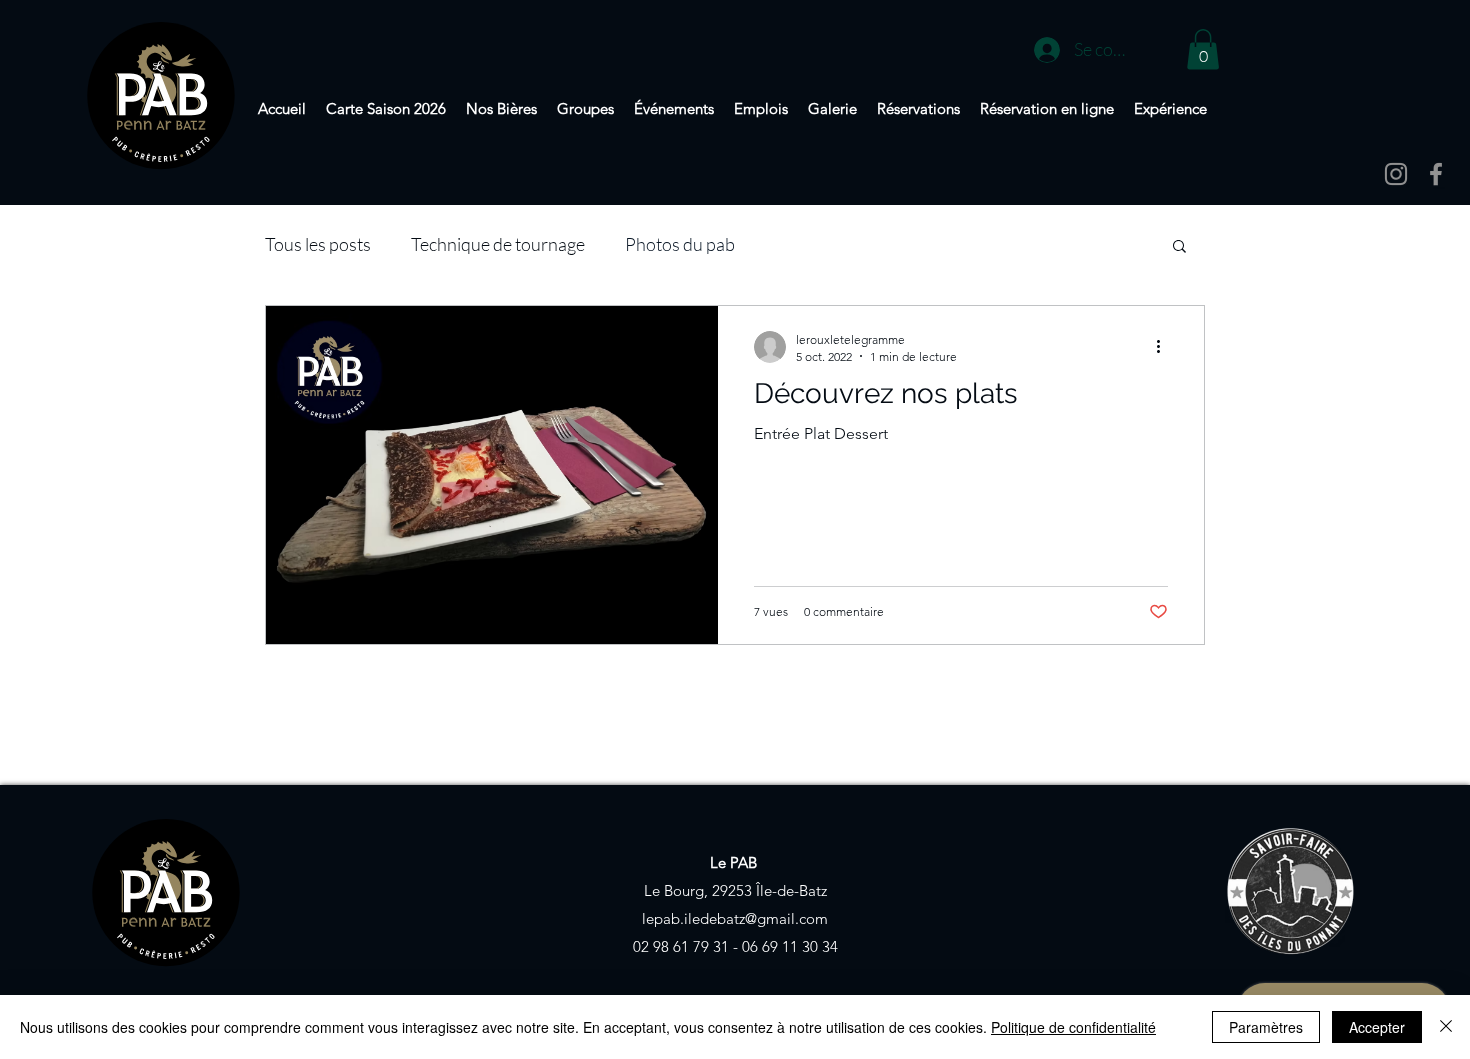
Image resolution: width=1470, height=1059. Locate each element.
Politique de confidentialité (1073, 1027)
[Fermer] (1446, 1027)
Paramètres (1266, 1027)
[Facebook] (1436, 174)
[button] (1203, 49)
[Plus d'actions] (1165, 347)
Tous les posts (318, 244)
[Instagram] (1396, 174)
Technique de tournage (498, 244)
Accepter (1377, 1027)
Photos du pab (680, 244)
